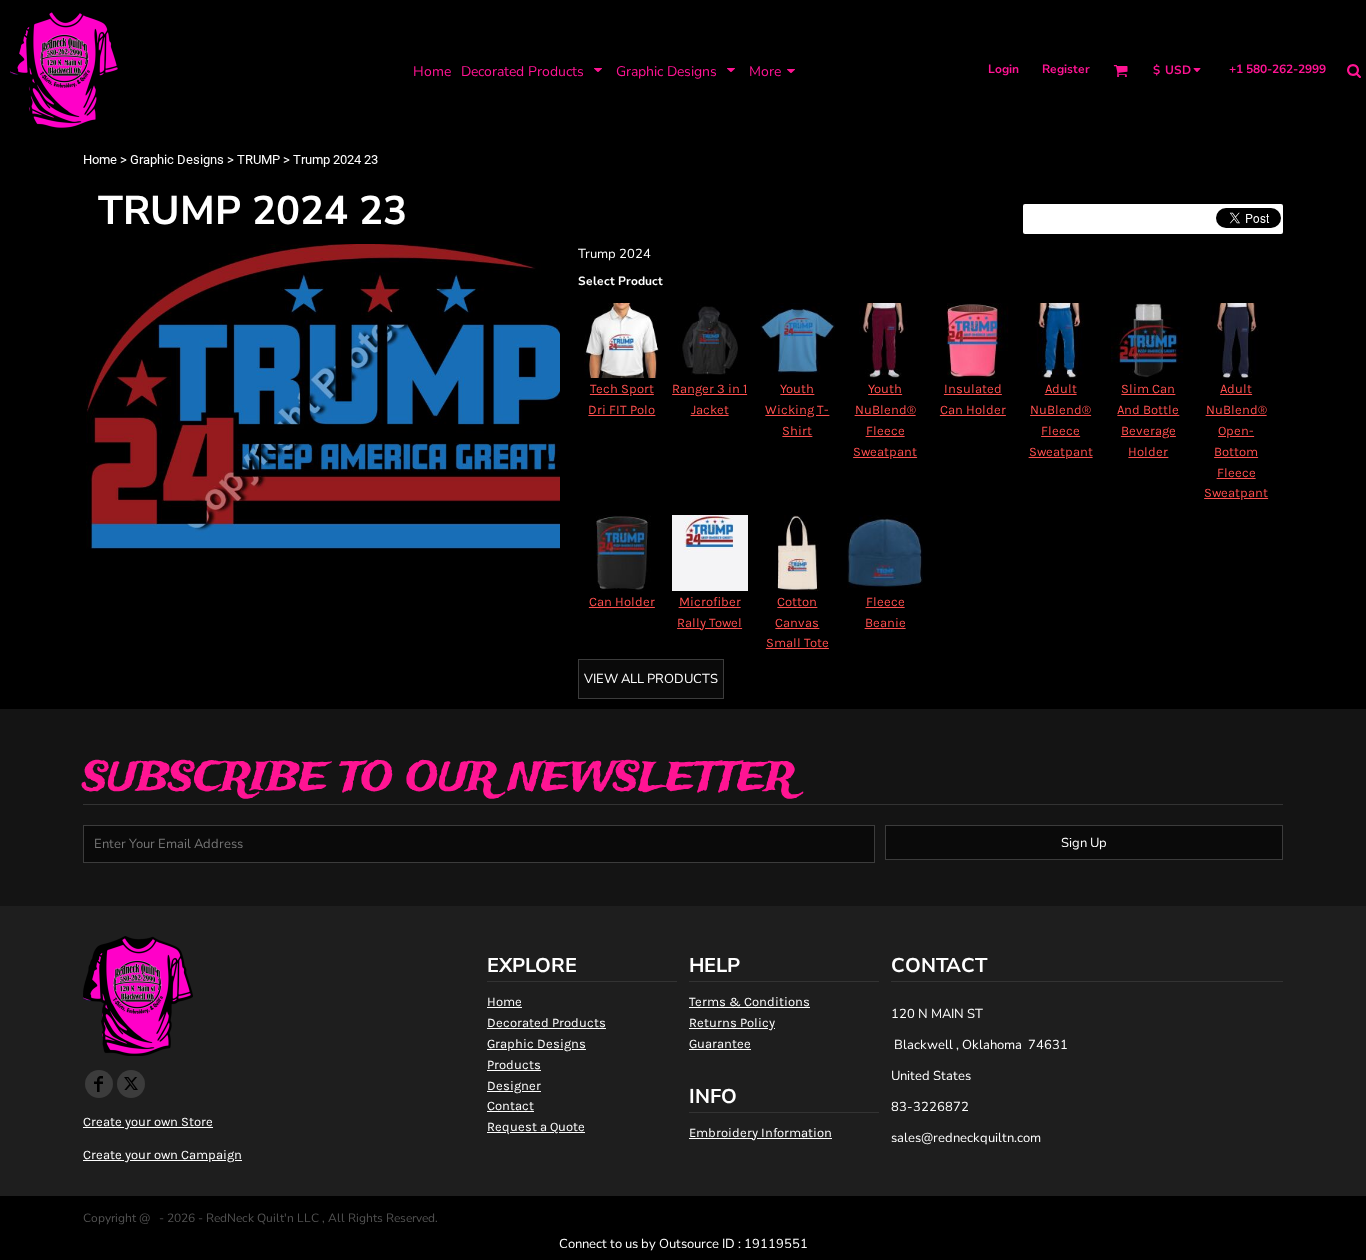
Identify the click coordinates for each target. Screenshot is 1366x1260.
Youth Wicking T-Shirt (797, 409)
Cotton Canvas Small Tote (797, 622)
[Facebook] (99, 1084)
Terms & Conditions (749, 1001)
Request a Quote (536, 1126)
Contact (510, 1105)
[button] (533, 70)
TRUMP (258, 159)
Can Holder (622, 601)
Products (514, 1064)
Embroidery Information (760, 1132)
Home (100, 159)
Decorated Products (546, 1022)
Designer (514, 1085)
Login (1003, 69)
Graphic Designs (177, 159)
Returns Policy (732, 1022)
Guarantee (720, 1043)
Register (1066, 69)
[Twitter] (131, 1084)
